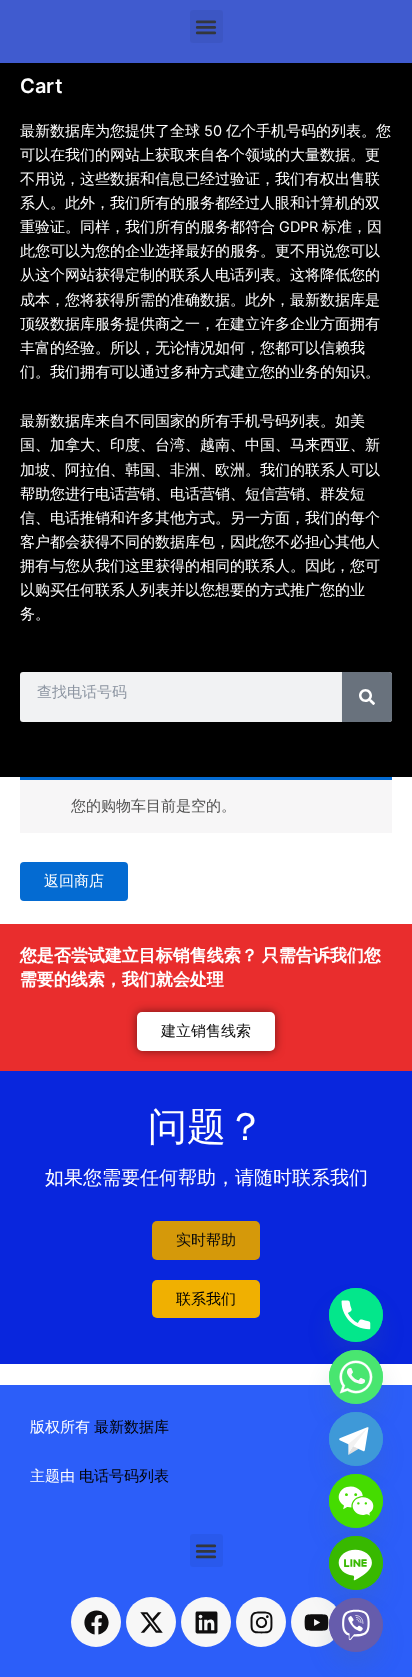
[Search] (367, 697)
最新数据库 (131, 1427)
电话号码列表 (124, 1476)
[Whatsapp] (356, 1377)
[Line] (356, 1563)
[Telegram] (356, 1439)
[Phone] (356, 1315)
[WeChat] (356, 1501)
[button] (206, 26)
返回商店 (74, 881)
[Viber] (356, 1625)
